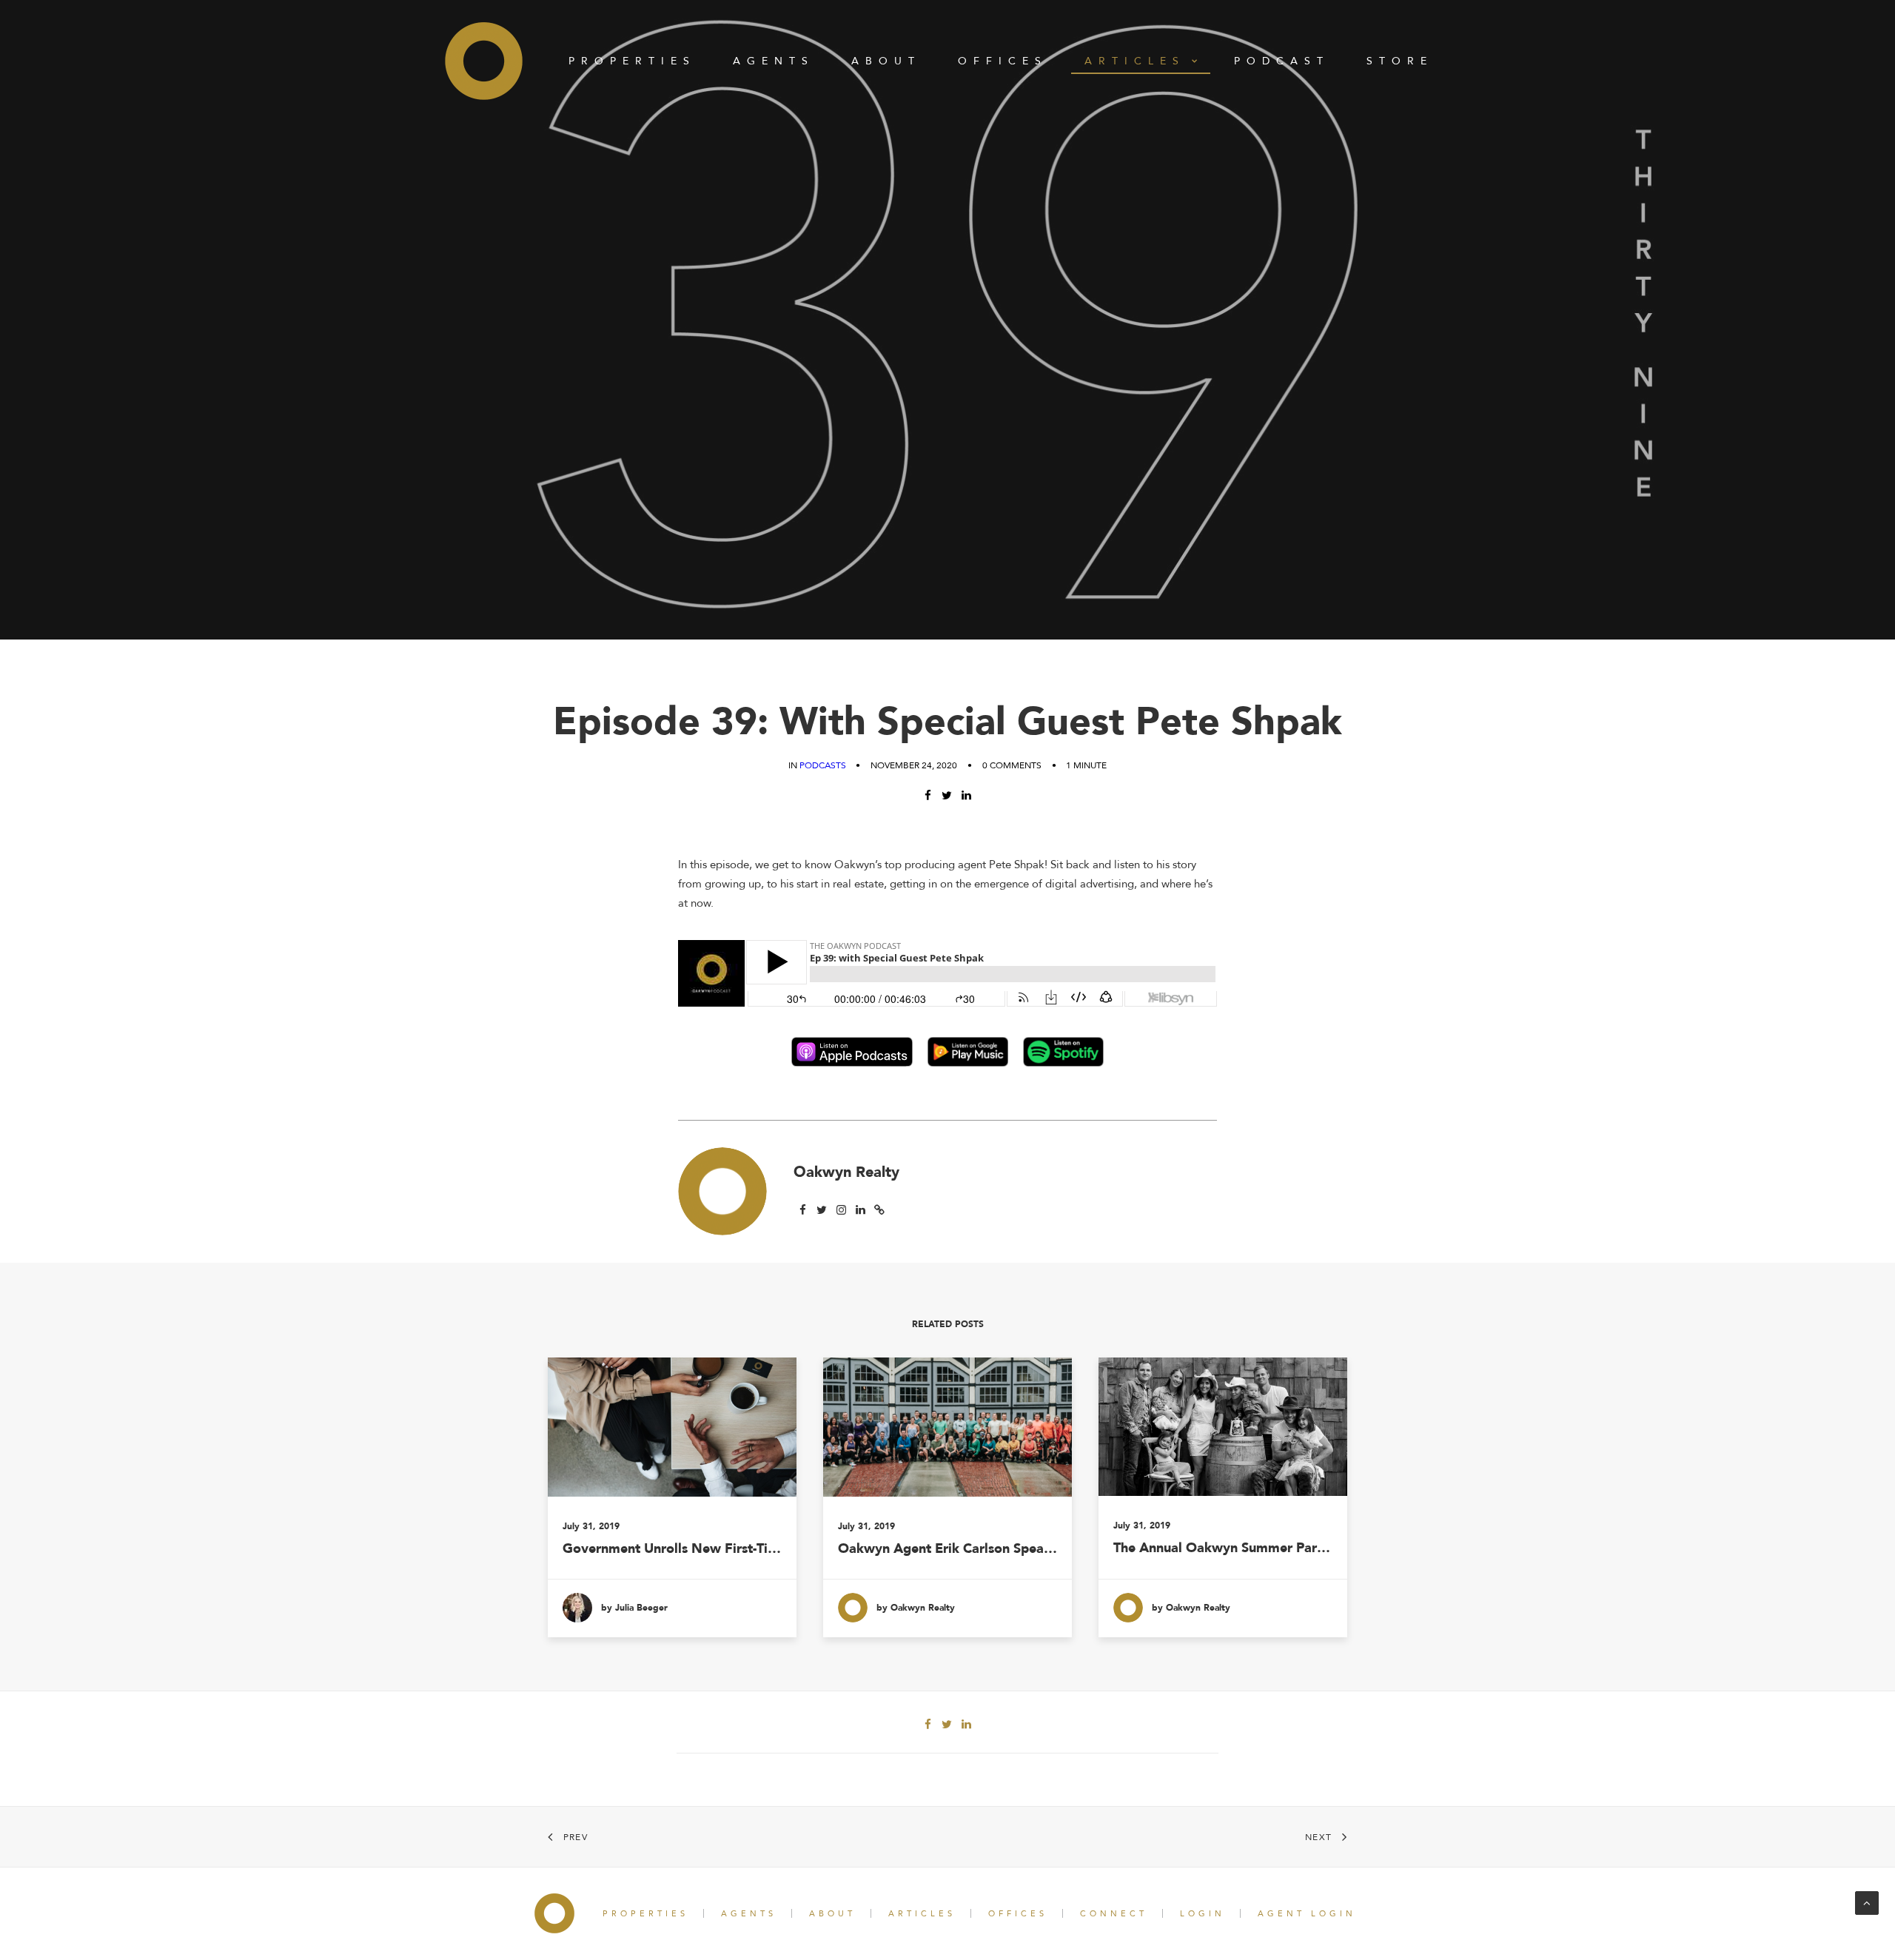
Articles (1135, 61)
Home (484, 61)
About (886, 61)
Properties (632, 61)
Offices (1003, 61)
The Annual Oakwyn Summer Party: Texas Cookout (1223, 1548)
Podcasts (823, 765)
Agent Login (1307, 1914)
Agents (774, 61)
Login (1203, 1914)
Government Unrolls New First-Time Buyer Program (672, 1549)
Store (1400, 61)
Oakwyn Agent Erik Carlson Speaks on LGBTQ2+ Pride (947, 1549)
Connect (1114, 1914)
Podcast (1282, 61)
